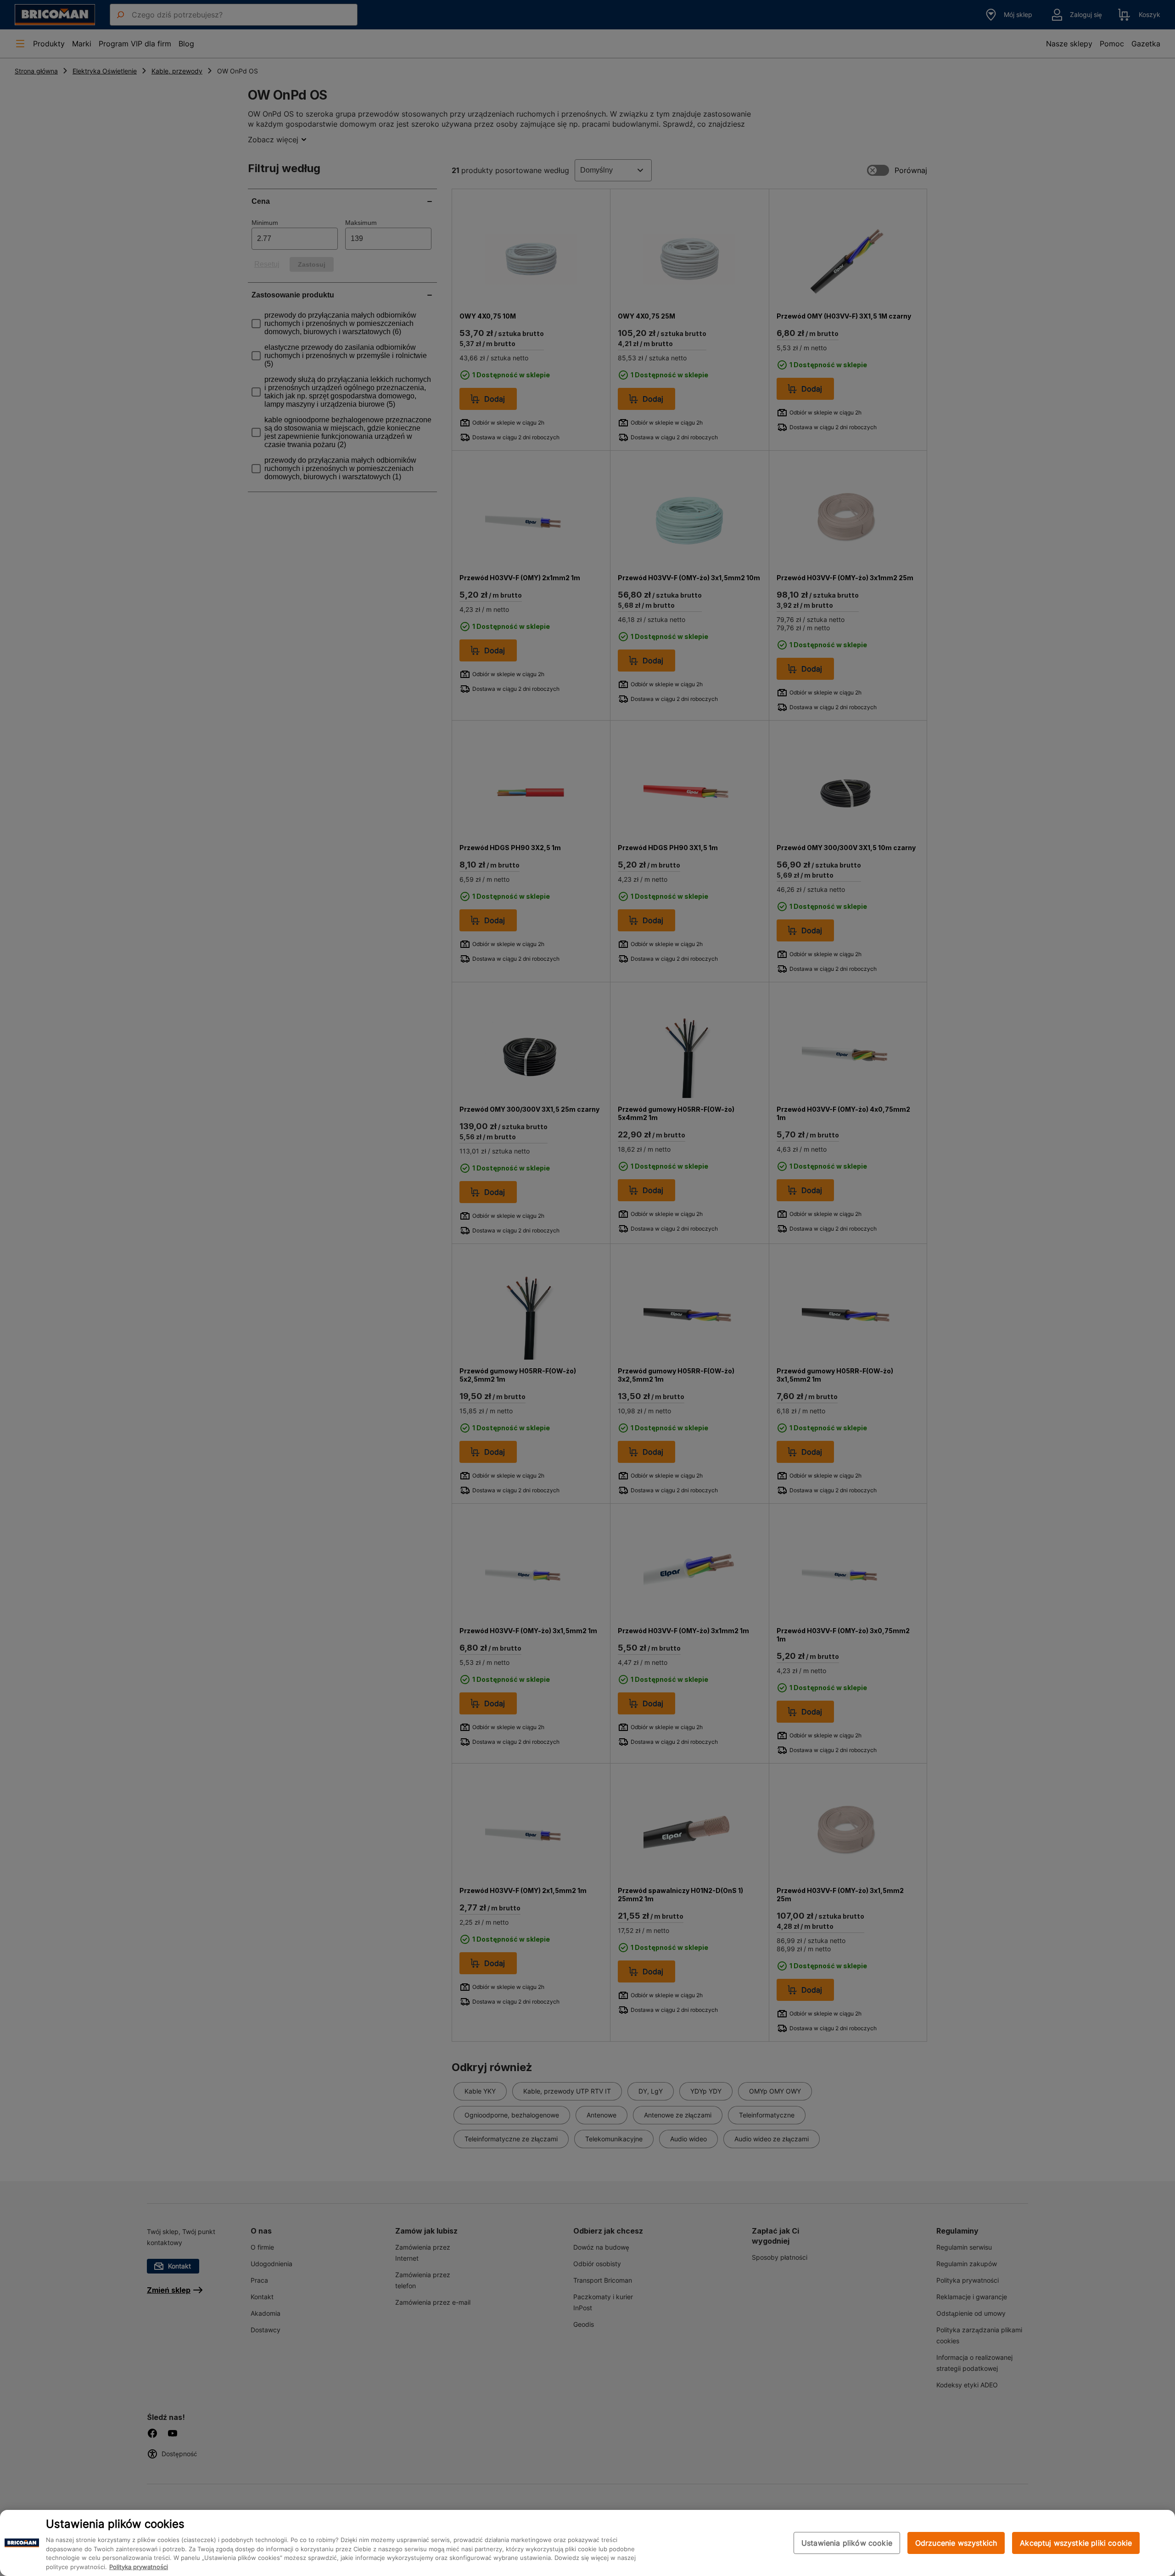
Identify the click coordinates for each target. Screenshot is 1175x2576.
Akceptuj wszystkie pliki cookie (1076, 2543)
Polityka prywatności (139, 2567)
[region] (587, 2543)
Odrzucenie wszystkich (956, 2543)
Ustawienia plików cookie (847, 2543)
